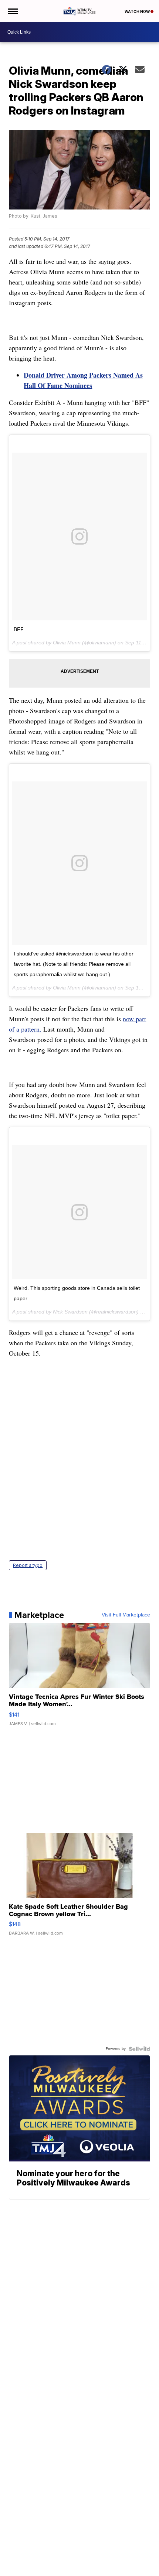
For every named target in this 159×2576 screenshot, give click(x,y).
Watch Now (138, 11)
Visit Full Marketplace (126, 1615)
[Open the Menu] (12, 11)
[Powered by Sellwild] (139, 2049)
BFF (19, 629)
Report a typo (28, 1565)
